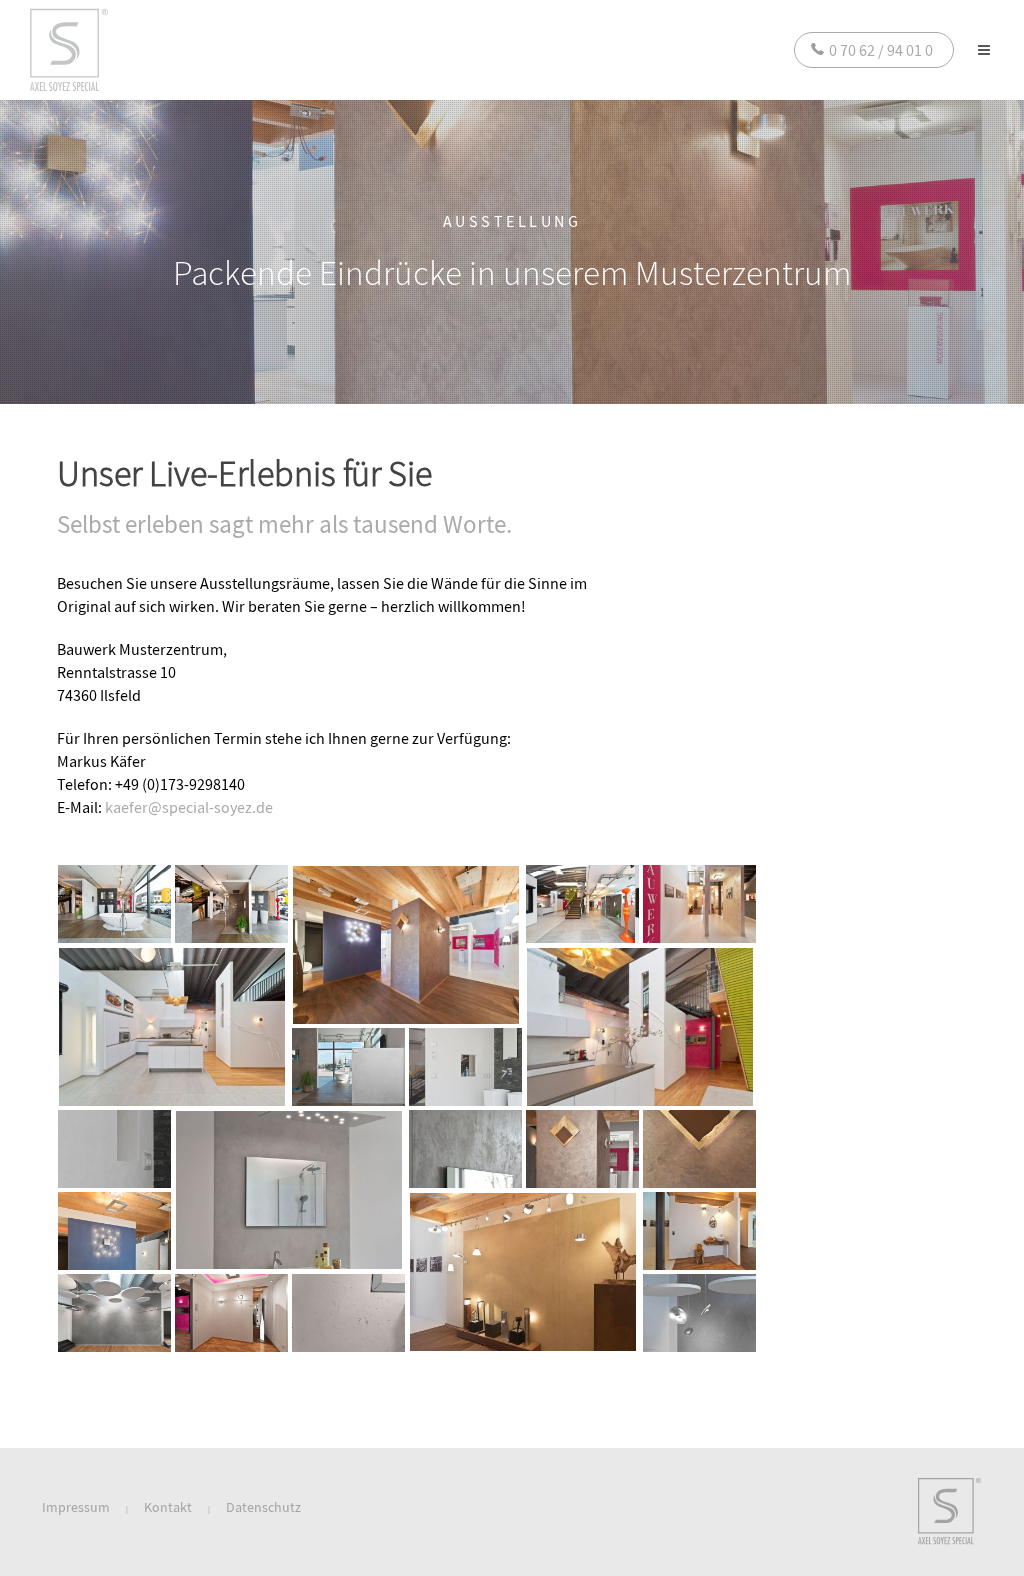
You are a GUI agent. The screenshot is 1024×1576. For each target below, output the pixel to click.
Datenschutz (263, 1507)
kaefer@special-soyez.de (189, 807)
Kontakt (168, 1507)
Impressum (76, 1507)
